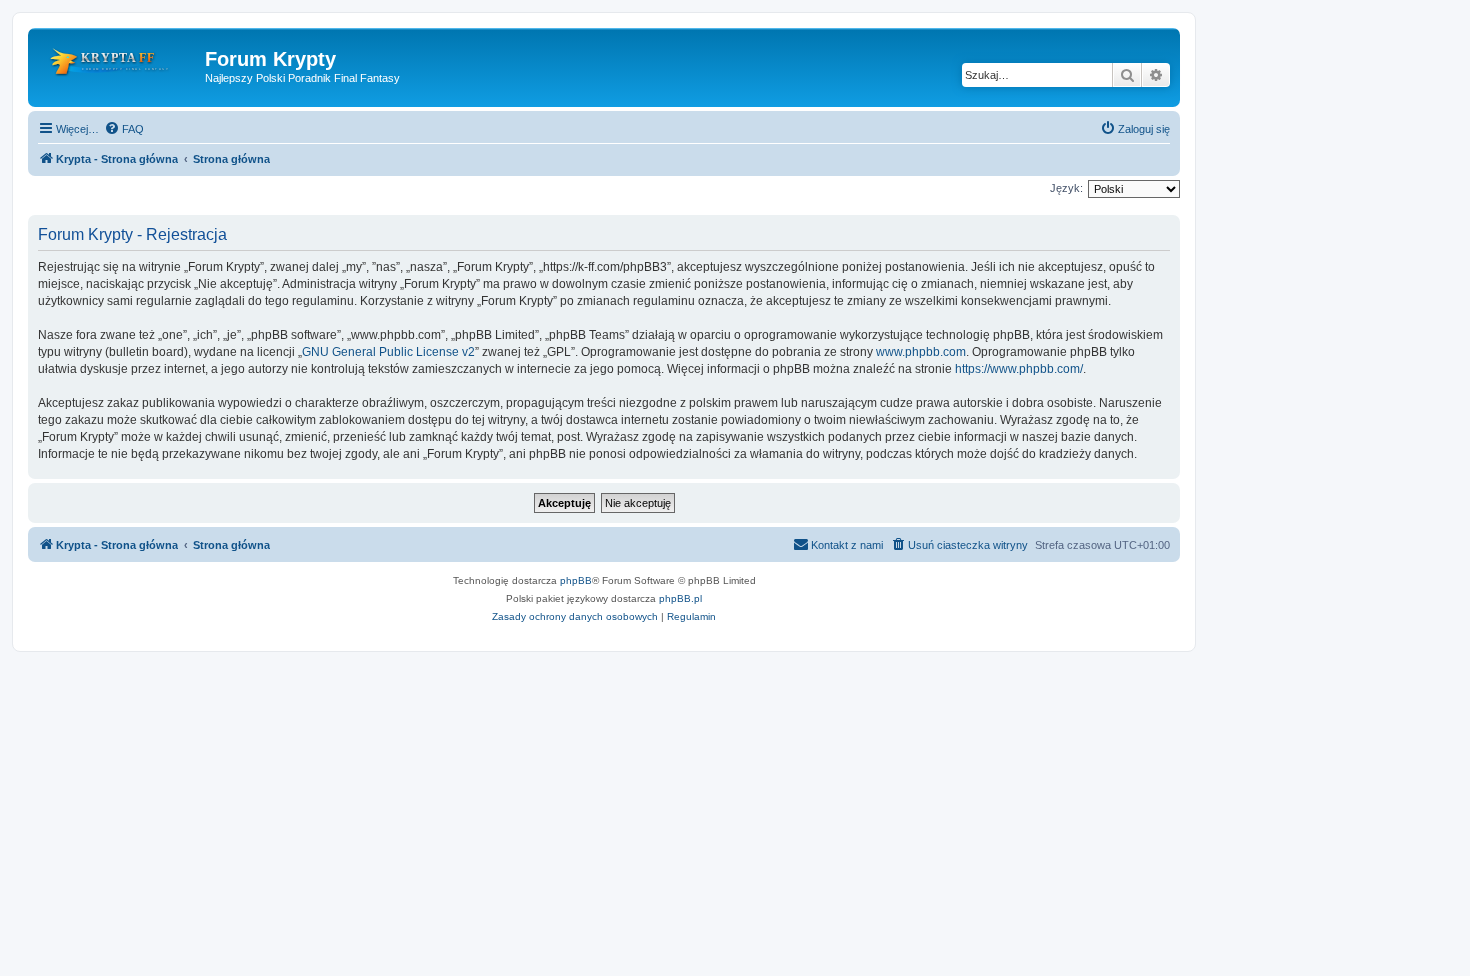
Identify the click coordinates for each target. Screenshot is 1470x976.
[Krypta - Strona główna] (119, 65)
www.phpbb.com (921, 352)
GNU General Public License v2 (388, 352)
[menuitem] (124, 129)
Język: (1066, 188)
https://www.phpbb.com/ (1019, 369)
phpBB (576, 580)
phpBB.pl (680, 598)
